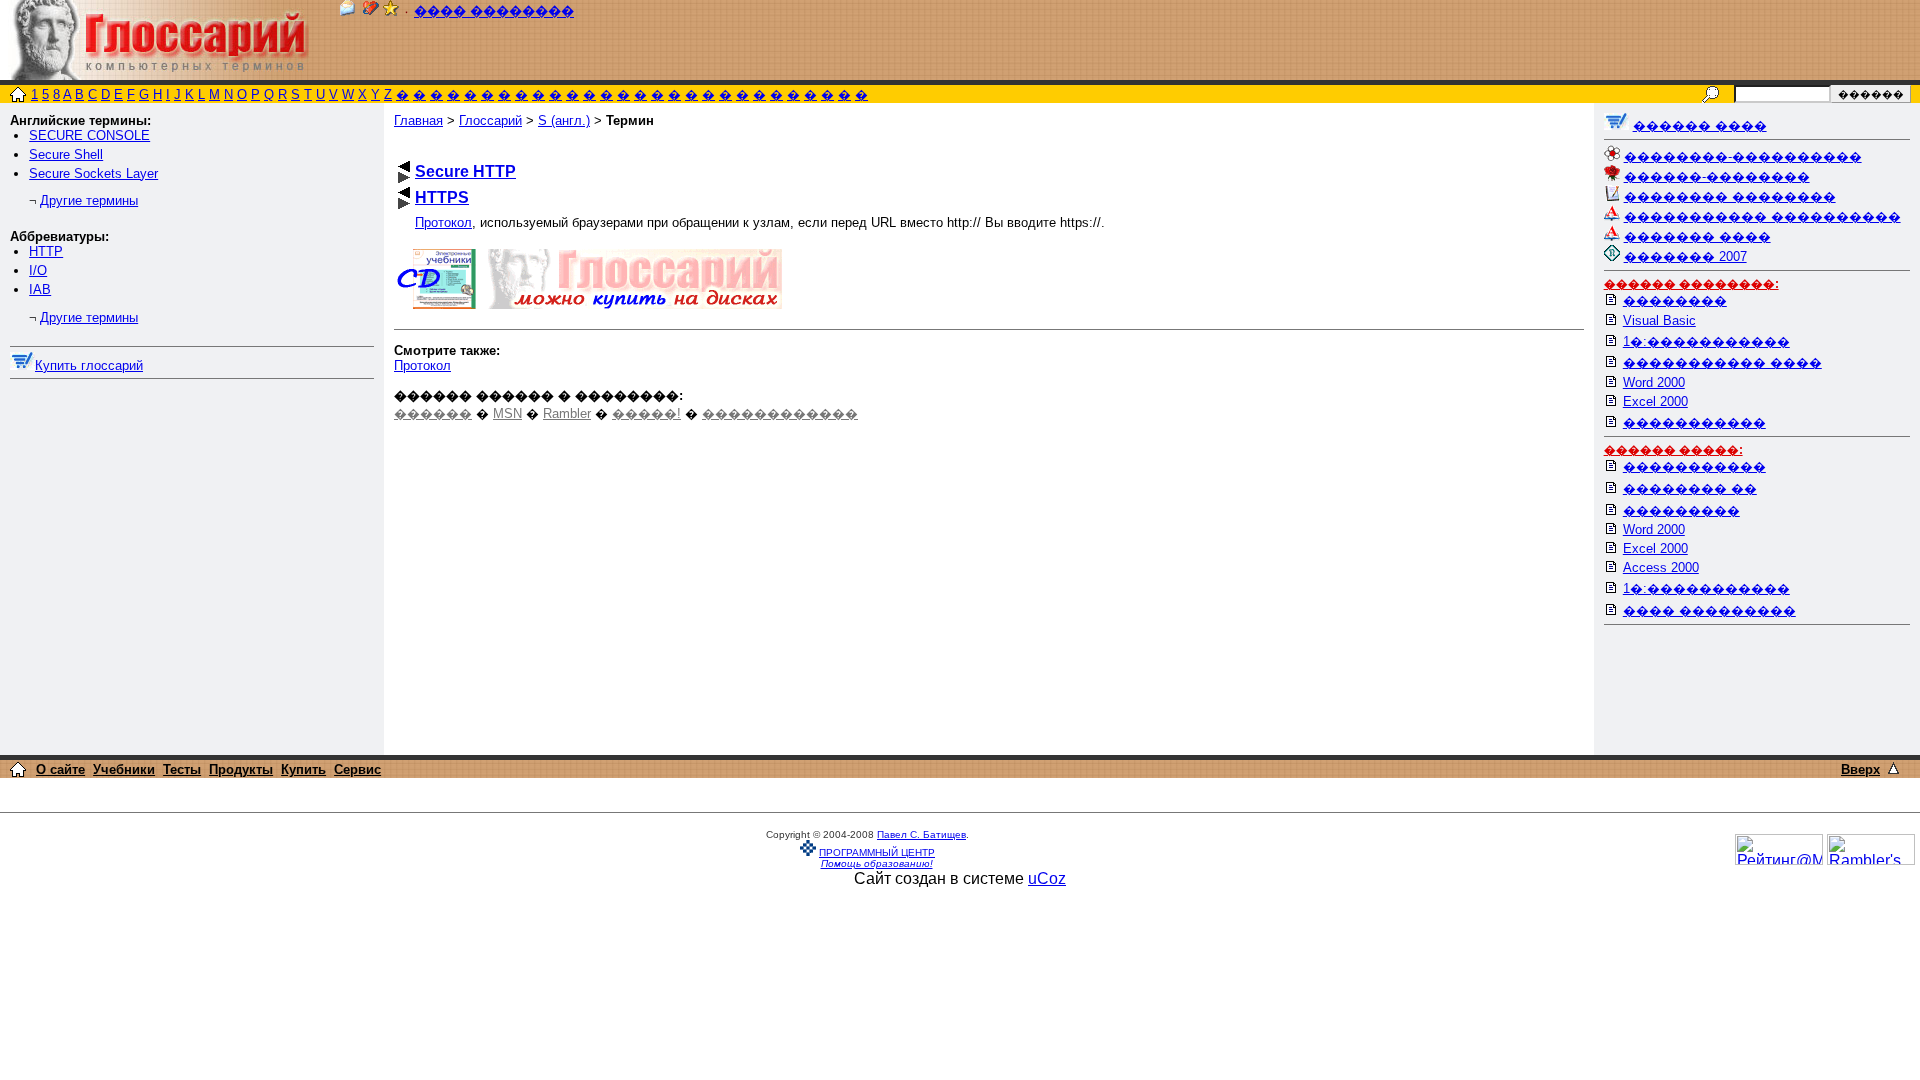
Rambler (567, 413)
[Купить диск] (22, 365)
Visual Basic (1659, 320)
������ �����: (1673, 450)
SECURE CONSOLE (89, 135)
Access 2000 (1661, 567)
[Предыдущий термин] (404, 166)
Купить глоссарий (89, 365)
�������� (1675, 300)
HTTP (46, 251)
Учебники (124, 769)
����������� (1694, 422)
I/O (38, 270)
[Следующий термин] (404, 177)
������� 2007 (1685, 256)
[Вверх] (1893, 768)
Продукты (241, 769)
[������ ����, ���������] (1616, 125)
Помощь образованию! (877, 863)
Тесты (182, 769)
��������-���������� (1743, 156)
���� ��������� (1709, 610)
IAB (40, 289)
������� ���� (1697, 236)
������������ (780, 413)
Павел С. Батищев (921, 834)
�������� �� (1690, 488)
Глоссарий (490, 120)
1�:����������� (1706, 341)
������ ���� (1700, 125)
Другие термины (89, 200)
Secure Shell (66, 154)
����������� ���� (1722, 362)
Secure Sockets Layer (93, 173)
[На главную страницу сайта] (18, 96)
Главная (418, 120)
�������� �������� (1730, 196)
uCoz (1047, 878)
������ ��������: (1691, 284)
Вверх (1860, 769)
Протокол (443, 222)
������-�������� (1717, 176)
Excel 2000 (1655, 401)
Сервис (357, 769)
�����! (646, 413)
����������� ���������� (1762, 216)
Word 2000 (1654, 382)
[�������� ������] (347, 11)
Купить (303, 769)
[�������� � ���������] (391, 11)
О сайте (60, 769)
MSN (507, 413)
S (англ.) (564, 120)
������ (433, 413)
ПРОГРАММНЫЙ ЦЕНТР (877, 852)
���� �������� (494, 11)
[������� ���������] (371, 11)
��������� (1681, 510)
